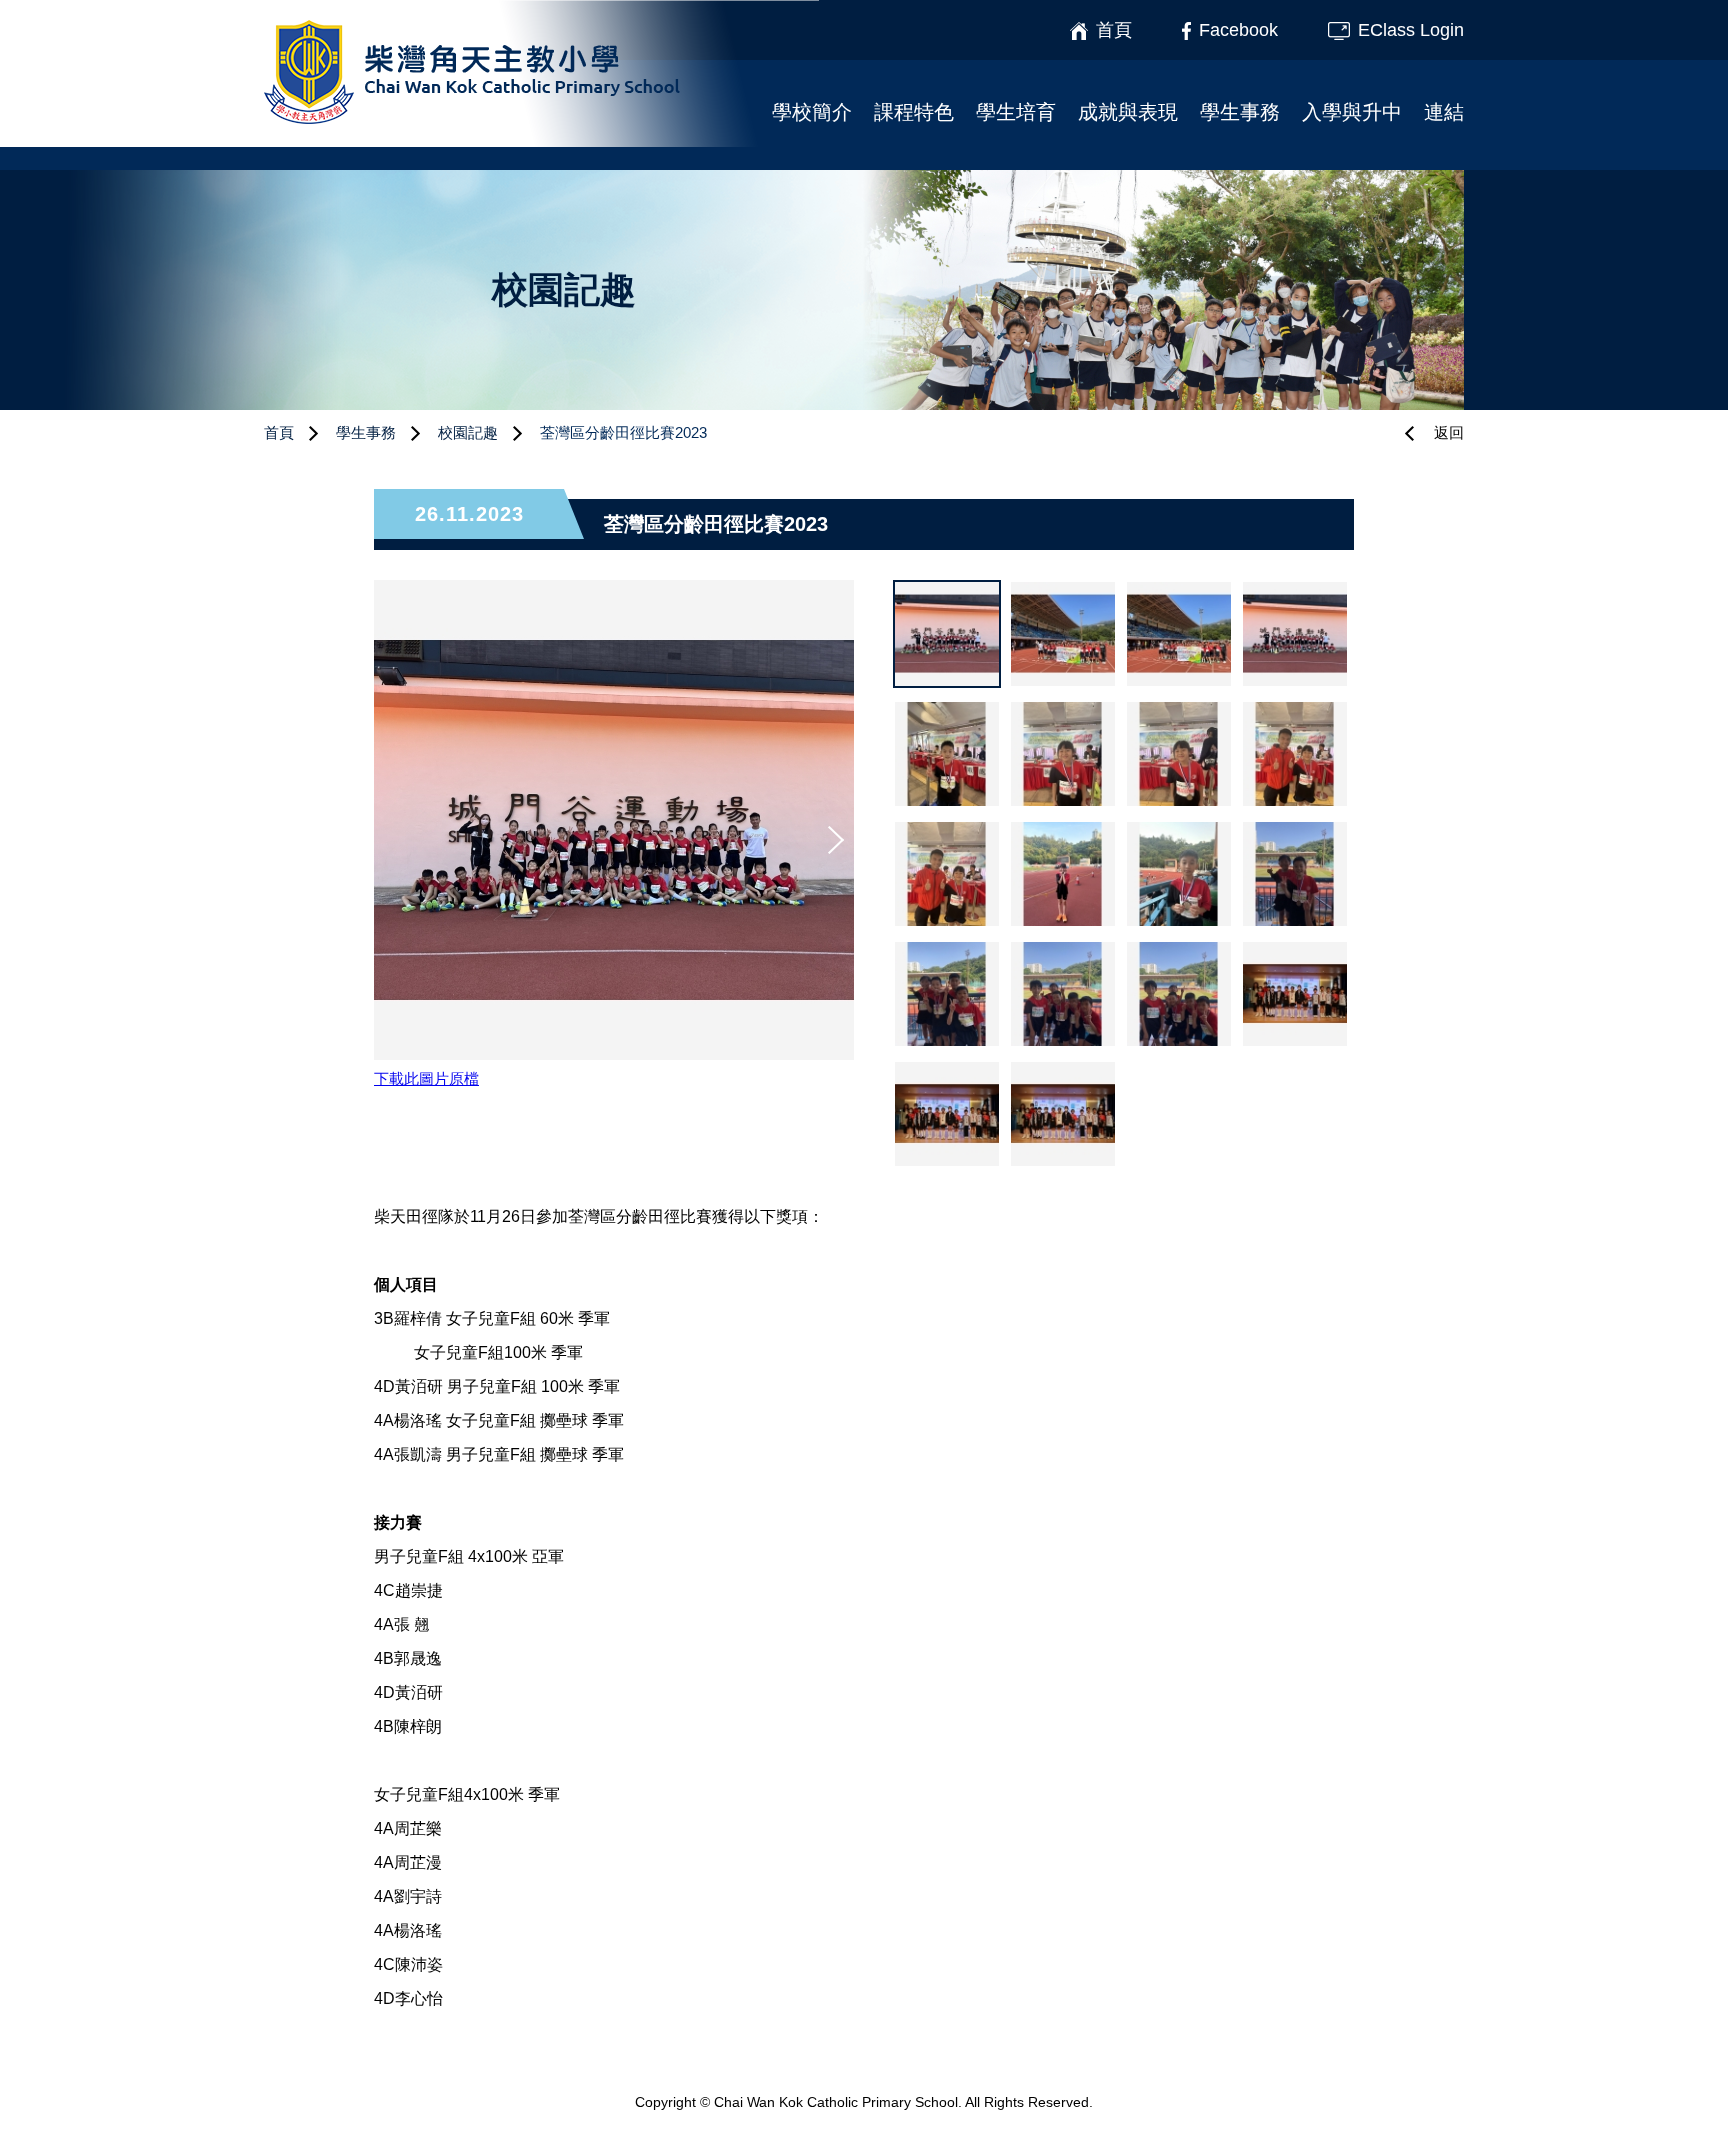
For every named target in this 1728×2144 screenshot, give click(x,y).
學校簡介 (812, 112)
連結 (1444, 112)
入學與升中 (1352, 112)
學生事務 (1240, 112)
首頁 (279, 432)
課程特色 (914, 112)
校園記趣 (468, 432)
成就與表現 (1128, 112)
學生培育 (1016, 112)
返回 (1449, 432)
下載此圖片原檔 (426, 1078)
